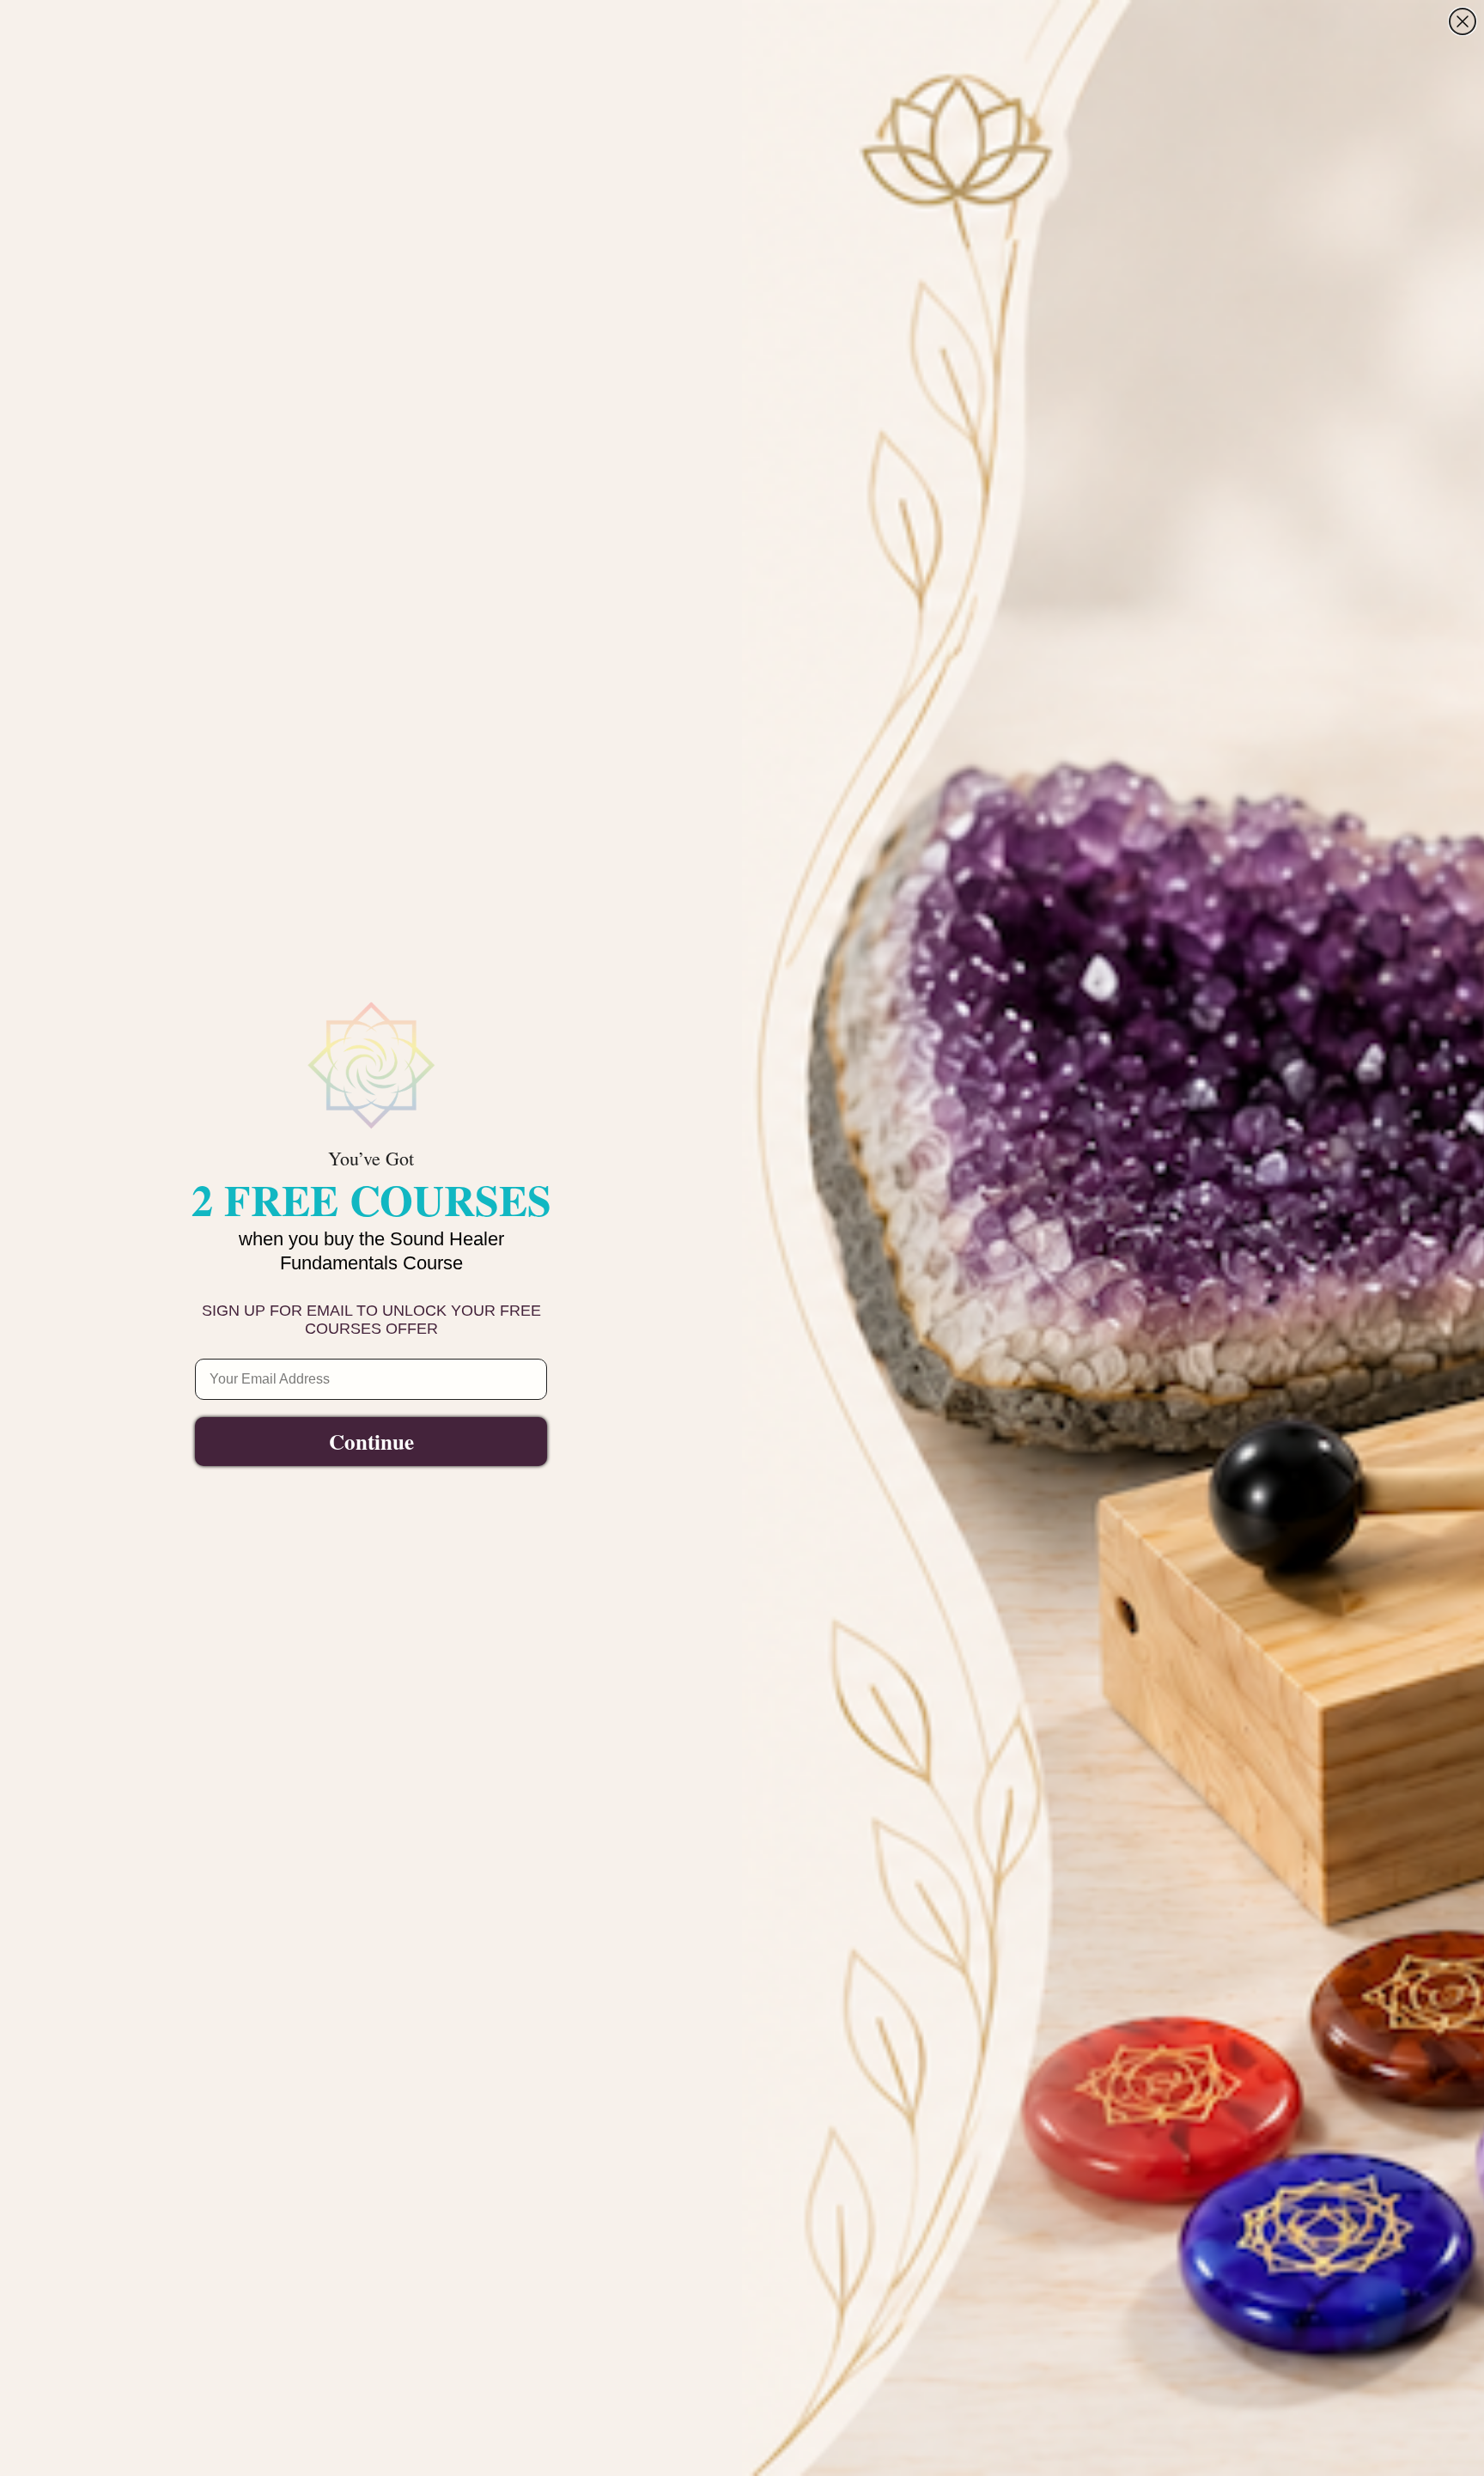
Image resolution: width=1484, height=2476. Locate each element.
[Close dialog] (1463, 21)
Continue (371, 1442)
